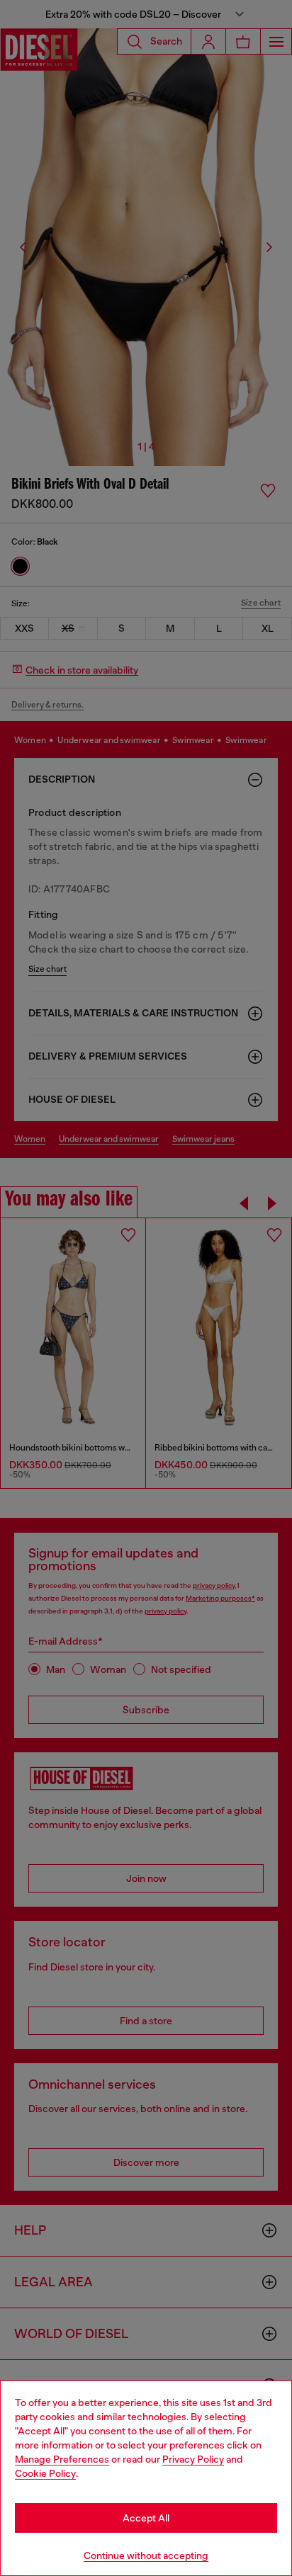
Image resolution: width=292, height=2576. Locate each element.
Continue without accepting (146, 2555)
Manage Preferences (62, 2459)
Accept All (146, 2518)
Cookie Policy (45, 2473)
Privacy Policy (193, 2459)
